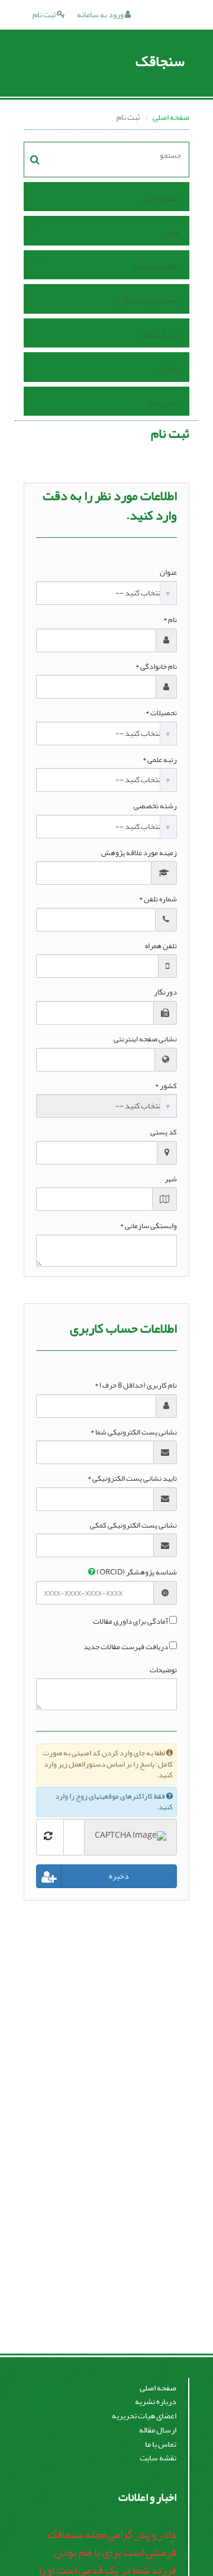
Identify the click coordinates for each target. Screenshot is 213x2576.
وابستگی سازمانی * (149, 1226)
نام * (170, 620)
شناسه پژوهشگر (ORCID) (136, 1572)
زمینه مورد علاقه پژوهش (139, 853)
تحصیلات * (161, 713)
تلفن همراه (161, 946)
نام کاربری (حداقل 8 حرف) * (136, 1386)
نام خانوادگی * (156, 667)
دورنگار (165, 992)
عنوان (168, 573)
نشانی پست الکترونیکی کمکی (133, 1525)
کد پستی (164, 1132)
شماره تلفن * (158, 899)
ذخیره (119, 1876)
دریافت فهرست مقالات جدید (126, 1647)
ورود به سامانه (101, 15)
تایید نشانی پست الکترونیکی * (132, 1479)
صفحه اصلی (171, 117)
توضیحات (163, 1670)
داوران (168, 369)
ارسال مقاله (160, 335)
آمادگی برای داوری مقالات (130, 1622)
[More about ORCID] (92, 1572)
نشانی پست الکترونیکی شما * (134, 1432)
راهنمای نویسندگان (148, 300)
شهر (171, 1179)
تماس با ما (163, 403)
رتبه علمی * (160, 760)
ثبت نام (45, 15)
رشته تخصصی (155, 806)
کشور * (166, 1086)
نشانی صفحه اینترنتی (145, 1039)
